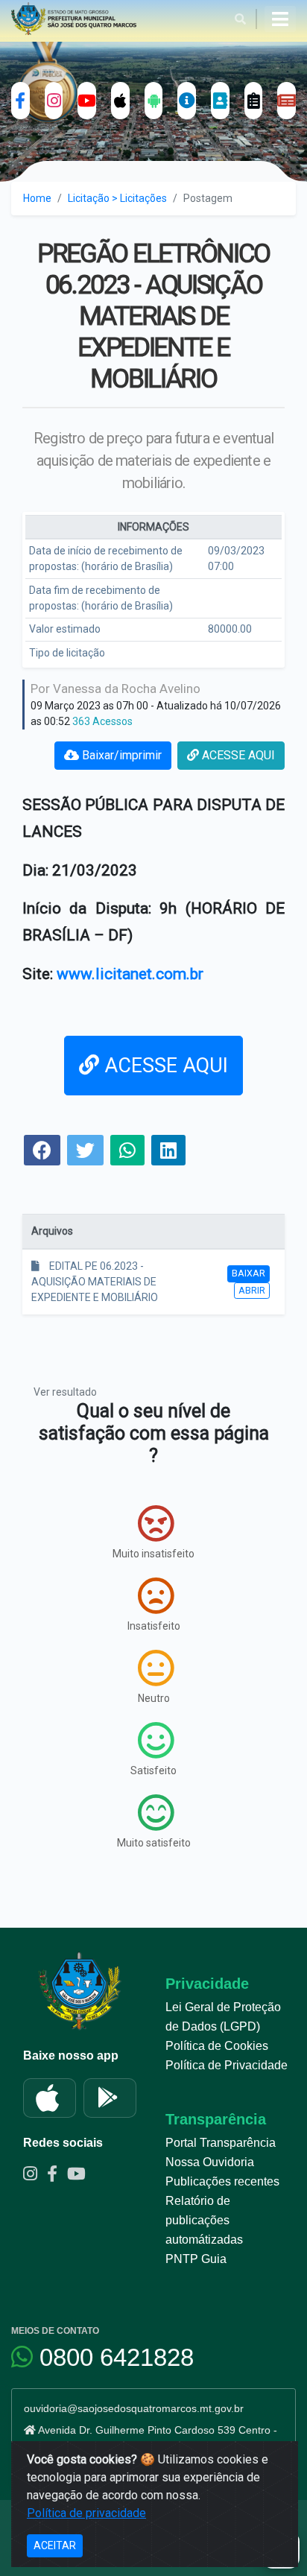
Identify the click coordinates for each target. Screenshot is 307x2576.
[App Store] (50, 2098)
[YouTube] (87, 101)
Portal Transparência (221, 2143)
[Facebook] (20, 101)
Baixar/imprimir (120, 755)
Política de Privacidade (227, 2065)
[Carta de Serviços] (254, 101)
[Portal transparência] (187, 101)
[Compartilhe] (42, 1152)
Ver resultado (65, 1392)
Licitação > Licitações (117, 198)
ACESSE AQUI (237, 755)
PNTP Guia (196, 2259)
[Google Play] (110, 2098)
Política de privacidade (86, 2513)
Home (37, 198)
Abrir (252, 1290)
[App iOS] (120, 101)
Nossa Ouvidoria (210, 2162)
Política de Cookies (217, 2046)
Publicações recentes (222, 2181)
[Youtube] (80, 2176)
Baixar (249, 1273)
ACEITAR (55, 2545)
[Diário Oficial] (287, 101)
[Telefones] (220, 101)
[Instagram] (54, 101)
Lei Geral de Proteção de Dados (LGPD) (223, 2017)
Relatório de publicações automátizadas (204, 2220)
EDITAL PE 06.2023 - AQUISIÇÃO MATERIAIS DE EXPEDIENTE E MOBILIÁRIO (95, 1282)
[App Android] (154, 101)
